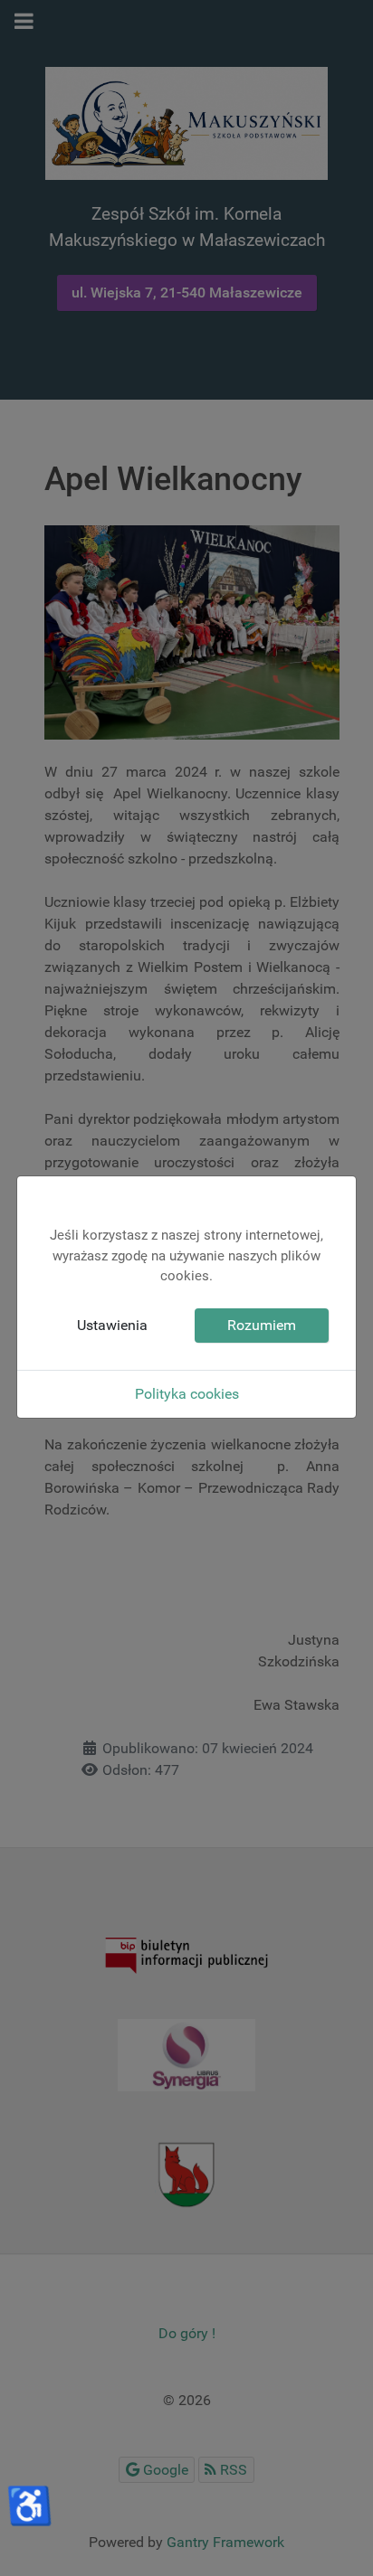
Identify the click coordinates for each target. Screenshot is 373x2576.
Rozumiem (262, 1325)
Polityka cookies (187, 1394)
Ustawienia (112, 1325)
